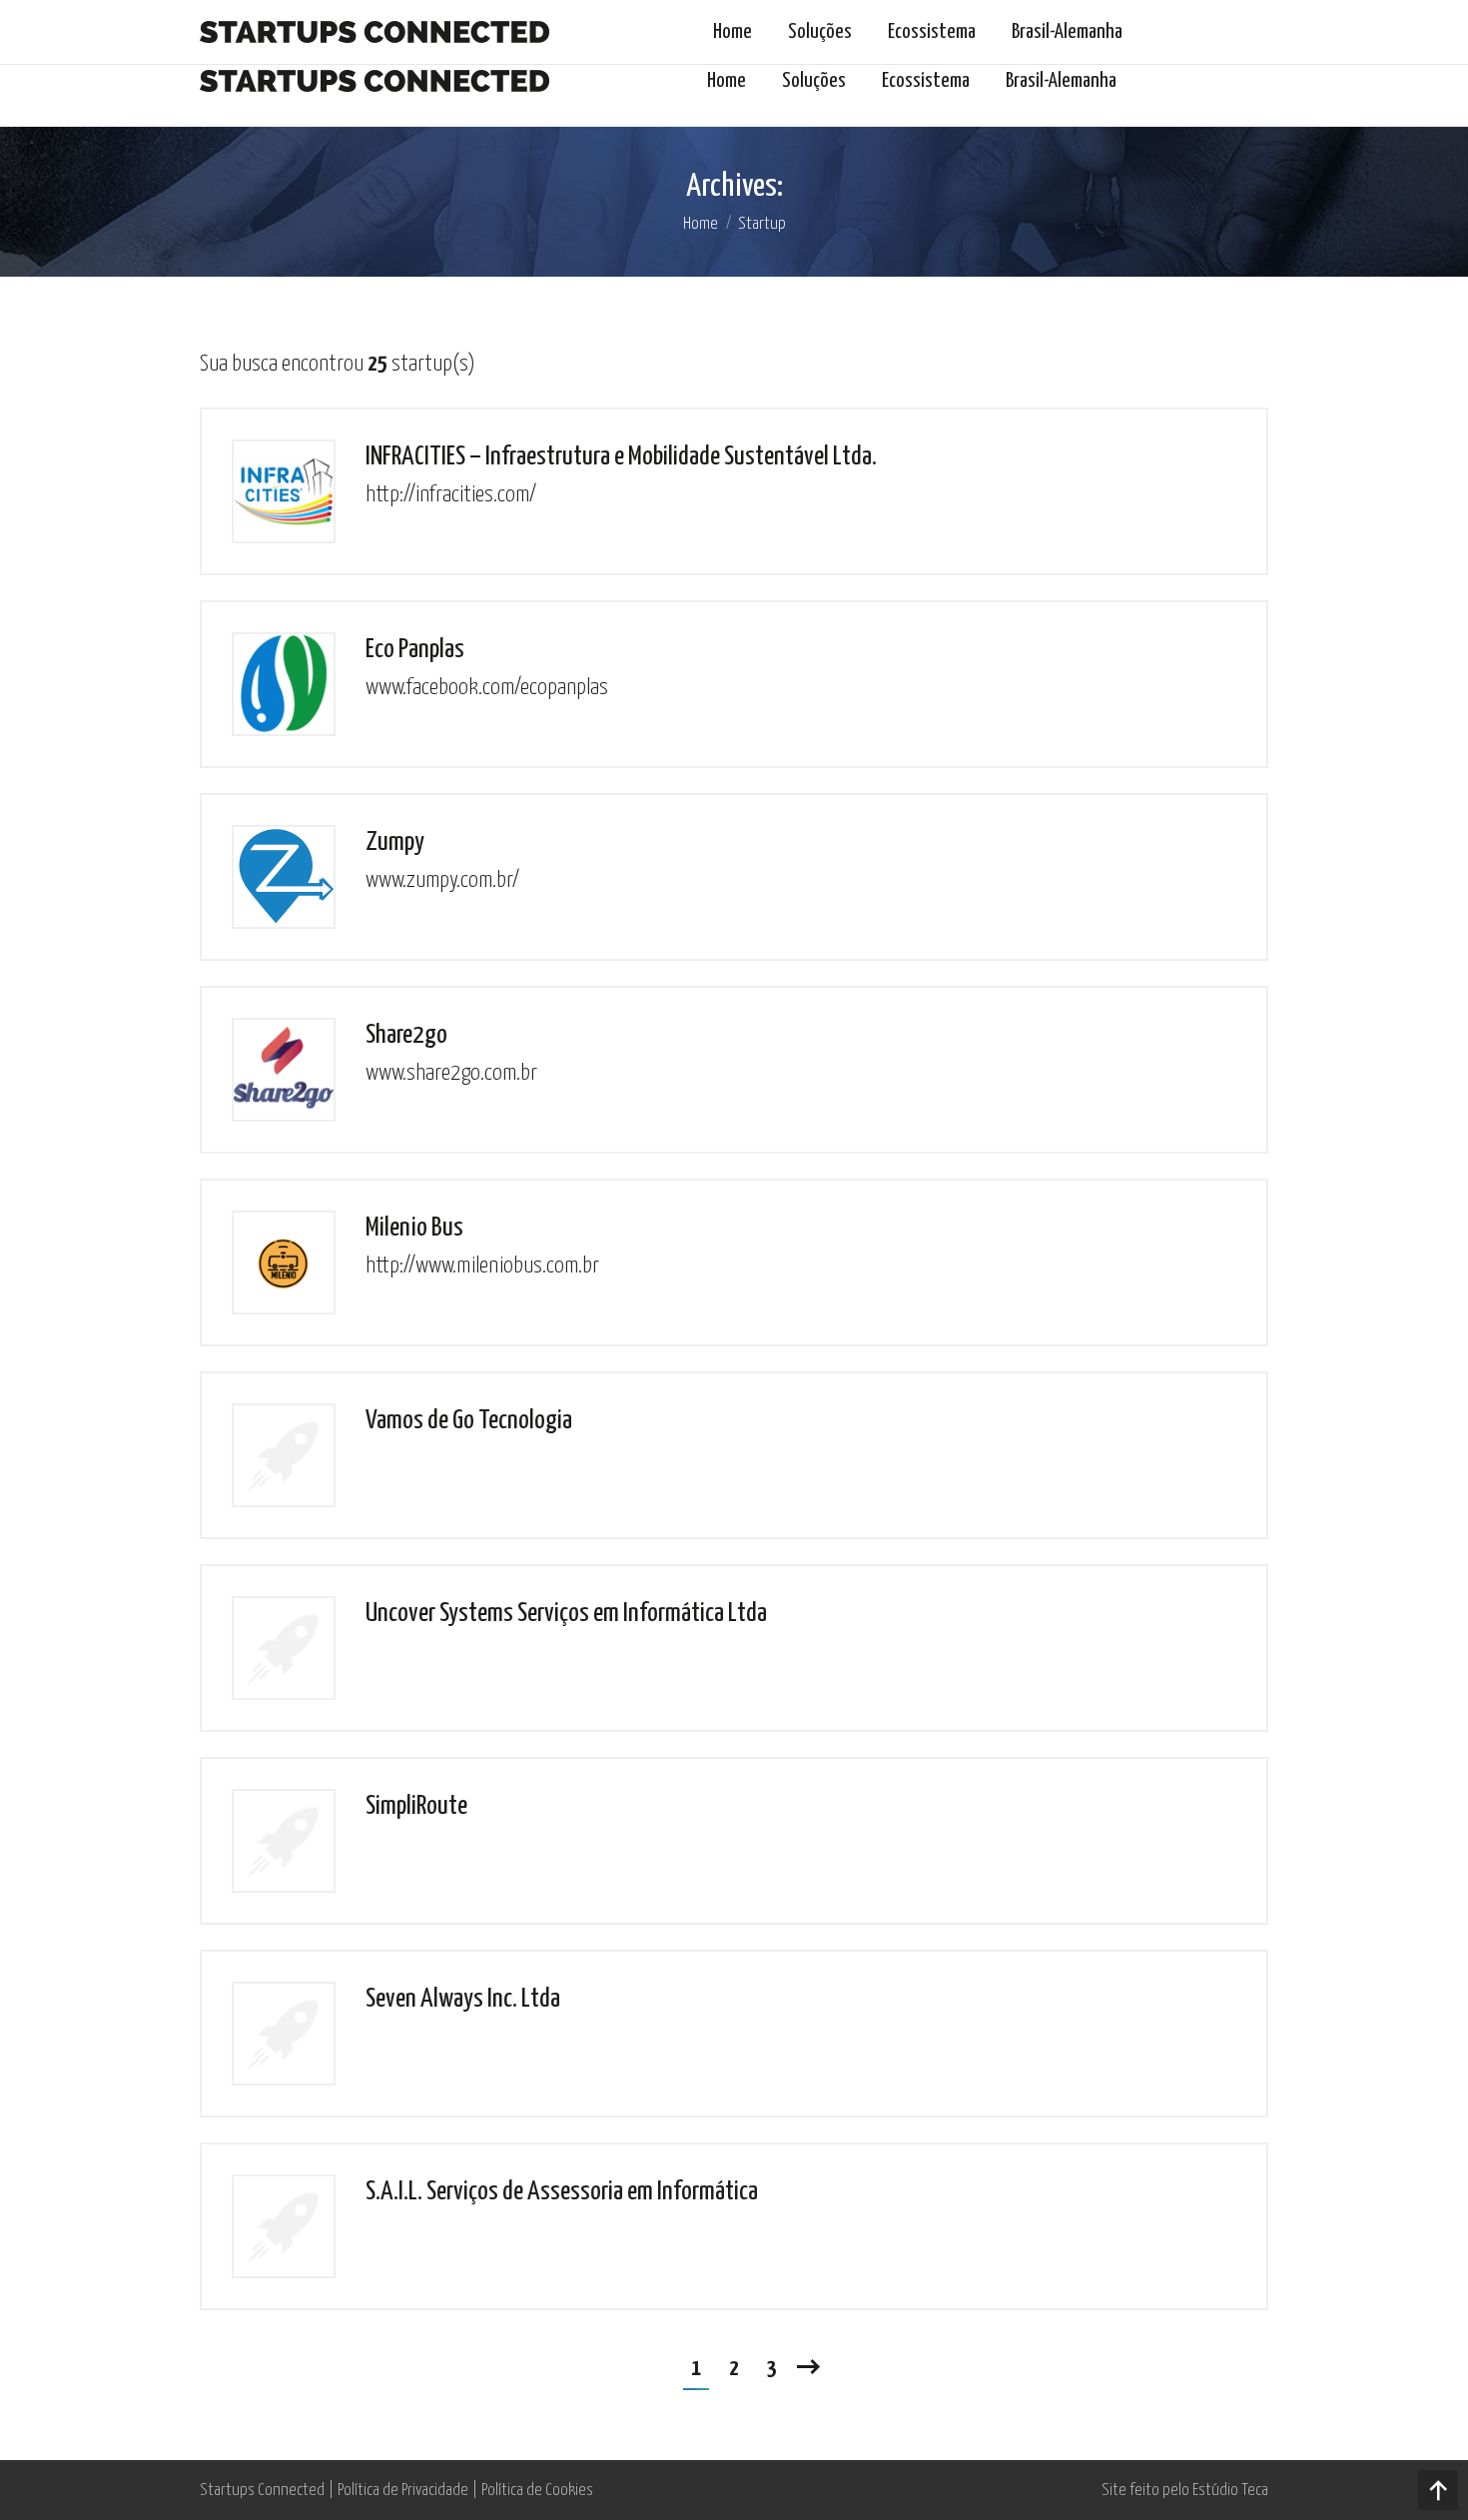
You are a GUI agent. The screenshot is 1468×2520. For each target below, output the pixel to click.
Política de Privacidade (403, 2491)
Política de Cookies (537, 2491)
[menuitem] (727, 81)
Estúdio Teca (1230, 2491)
